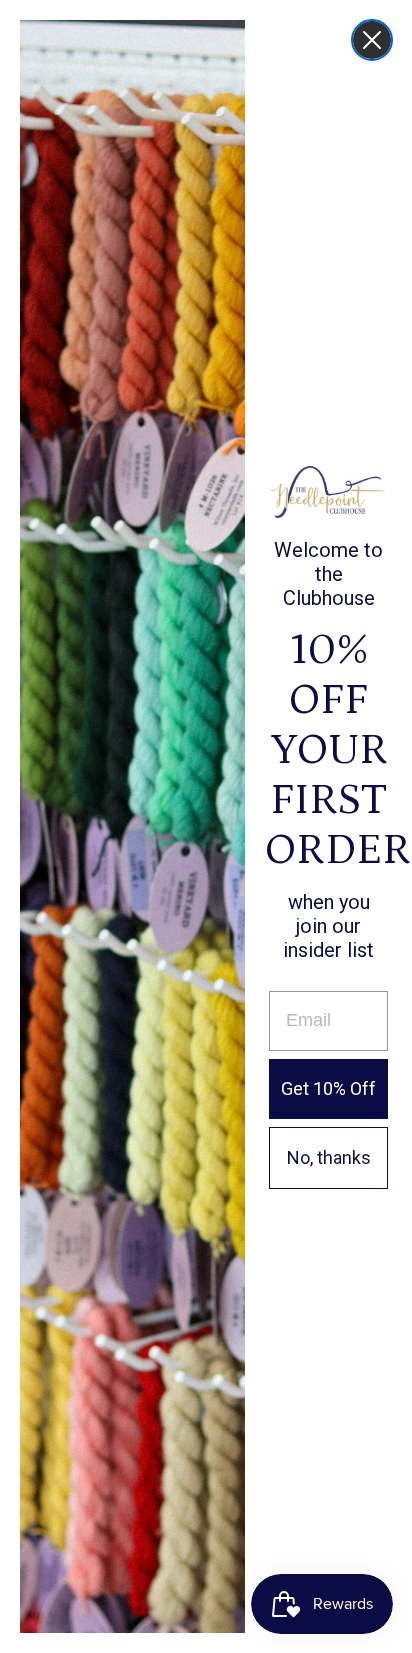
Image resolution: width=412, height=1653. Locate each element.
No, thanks (329, 1157)
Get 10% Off (328, 1088)
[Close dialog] (372, 40)
